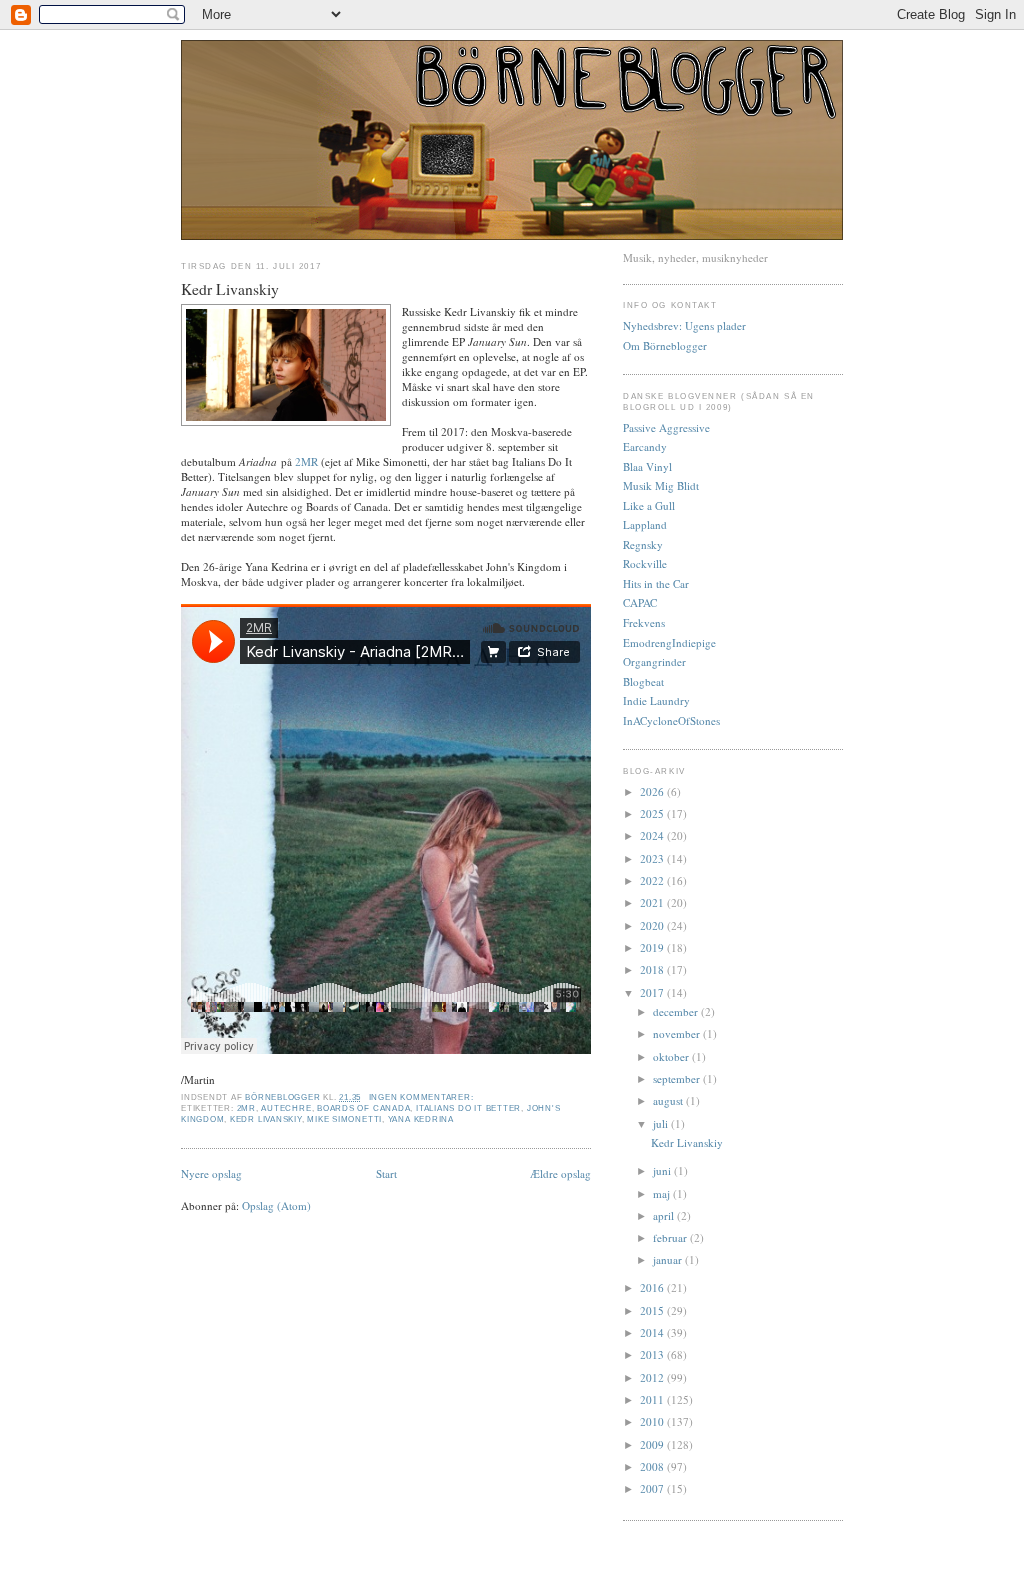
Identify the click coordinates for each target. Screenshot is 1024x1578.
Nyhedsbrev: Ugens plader (684, 325)
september (678, 1078)
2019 (653, 947)
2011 (653, 1399)
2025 (653, 813)
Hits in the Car (656, 583)
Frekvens (644, 622)
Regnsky (643, 544)
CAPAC (640, 602)
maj (663, 1193)
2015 (653, 1310)
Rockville (645, 563)
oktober (672, 1056)
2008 (653, 1466)
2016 (653, 1287)
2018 (653, 969)
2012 (653, 1377)
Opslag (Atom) (276, 1205)
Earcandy (645, 446)
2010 (653, 1421)
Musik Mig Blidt (661, 485)
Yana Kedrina (421, 1119)
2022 (653, 880)
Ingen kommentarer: (423, 1097)
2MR (306, 461)
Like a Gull (649, 505)
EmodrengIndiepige (669, 642)
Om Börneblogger (665, 345)
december (677, 1011)
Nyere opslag (211, 1173)
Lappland (645, 524)
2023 (653, 858)
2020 (653, 925)
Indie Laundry (656, 700)
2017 (653, 992)
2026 (653, 791)
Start (386, 1173)
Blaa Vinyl (647, 466)
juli (662, 1123)
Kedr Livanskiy (230, 288)
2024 (653, 835)
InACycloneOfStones (671, 720)
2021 (653, 902)
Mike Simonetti (344, 1119)
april (665, 1215)
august (669, 1100)
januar (669, 1259)
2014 (653, 1332)
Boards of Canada (363, 1108)
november (678, 1033)
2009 (653, 1444)
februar (671, 1237)
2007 (653, 1488)
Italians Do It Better (468, 1108)
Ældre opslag (560, 1173)
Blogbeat (643, 681)
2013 (653, 1354)
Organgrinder (654, 661)
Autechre (286, 1108)
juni (663, 1170)
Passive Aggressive (666, 427)
